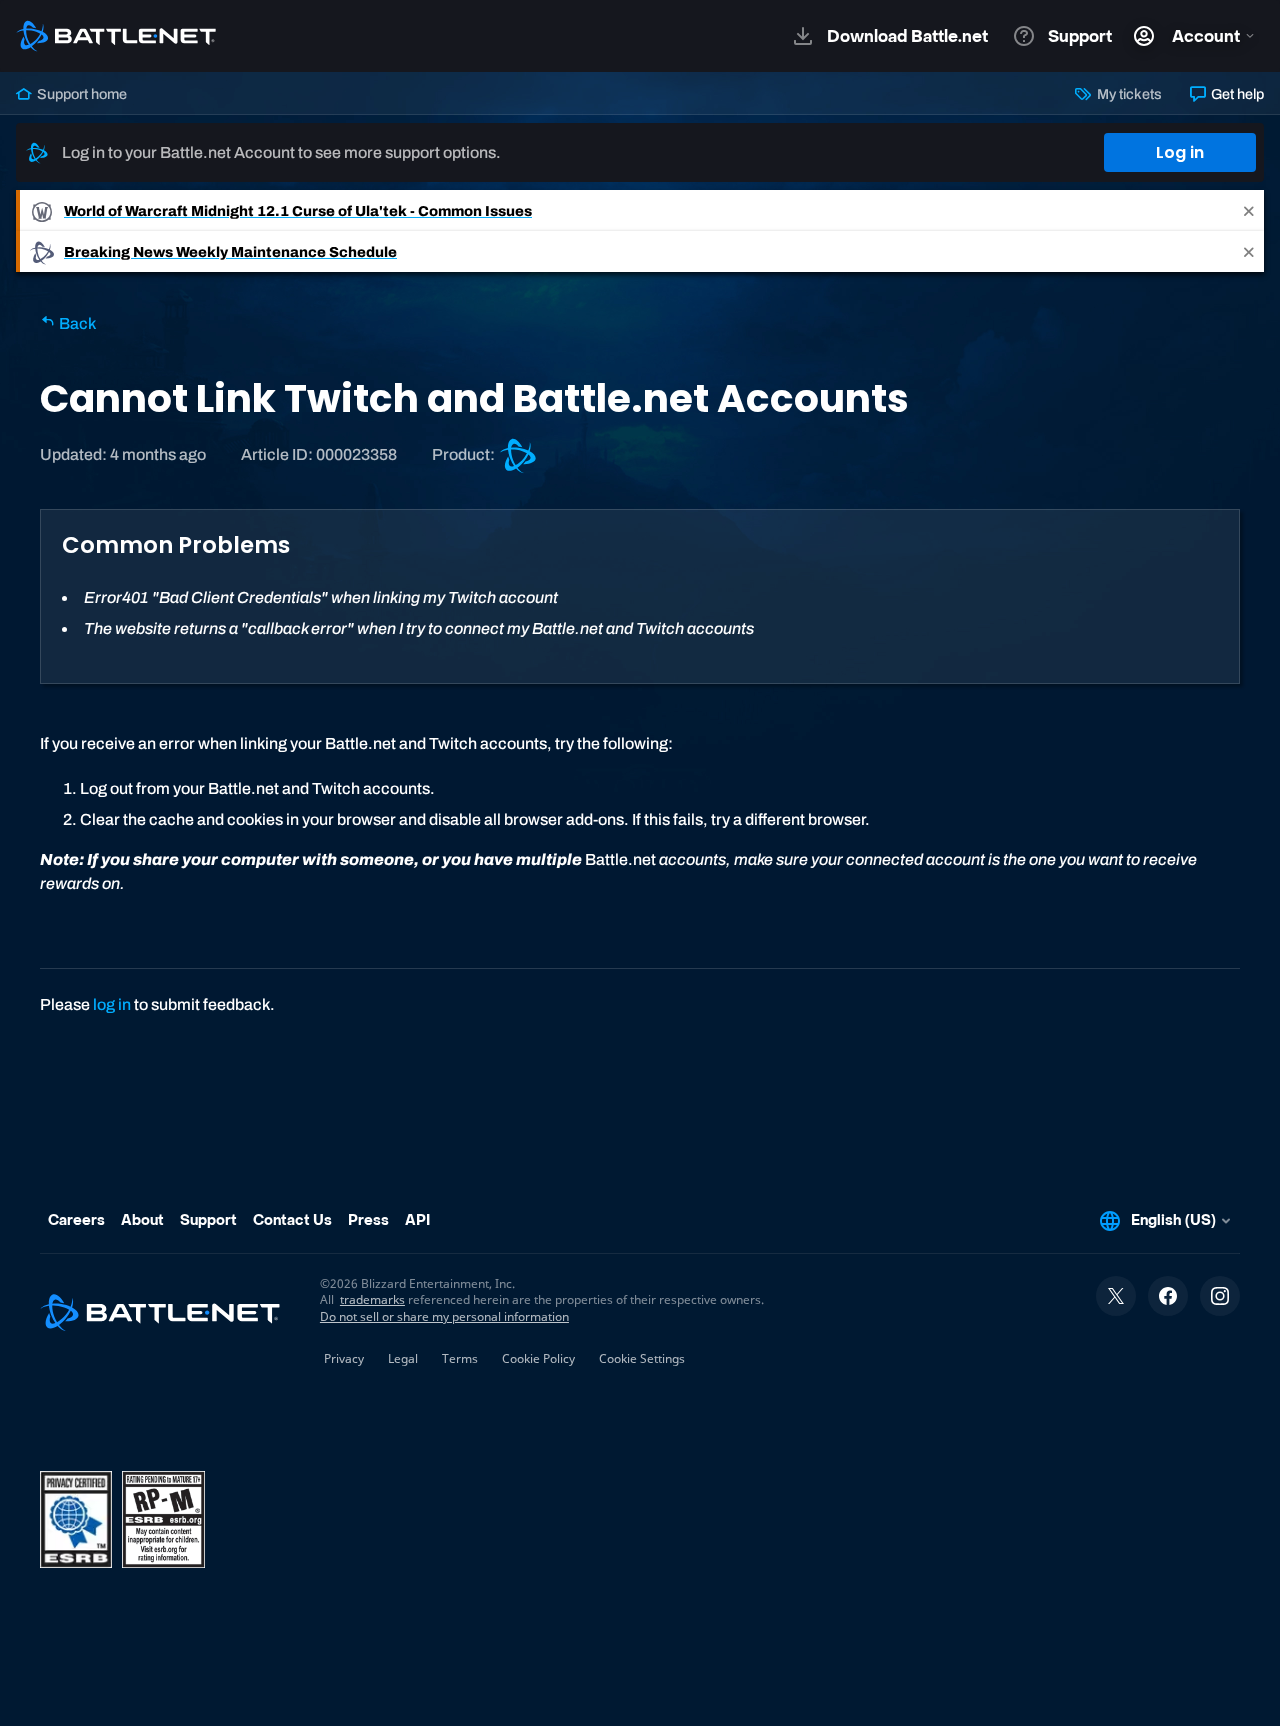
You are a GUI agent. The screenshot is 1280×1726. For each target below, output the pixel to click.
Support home (80, 94)
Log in (1180, 152)
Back (76, 323)
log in (112, 1004)
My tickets (1127, 94)
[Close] (1249, 210)
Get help (1236, 94)
